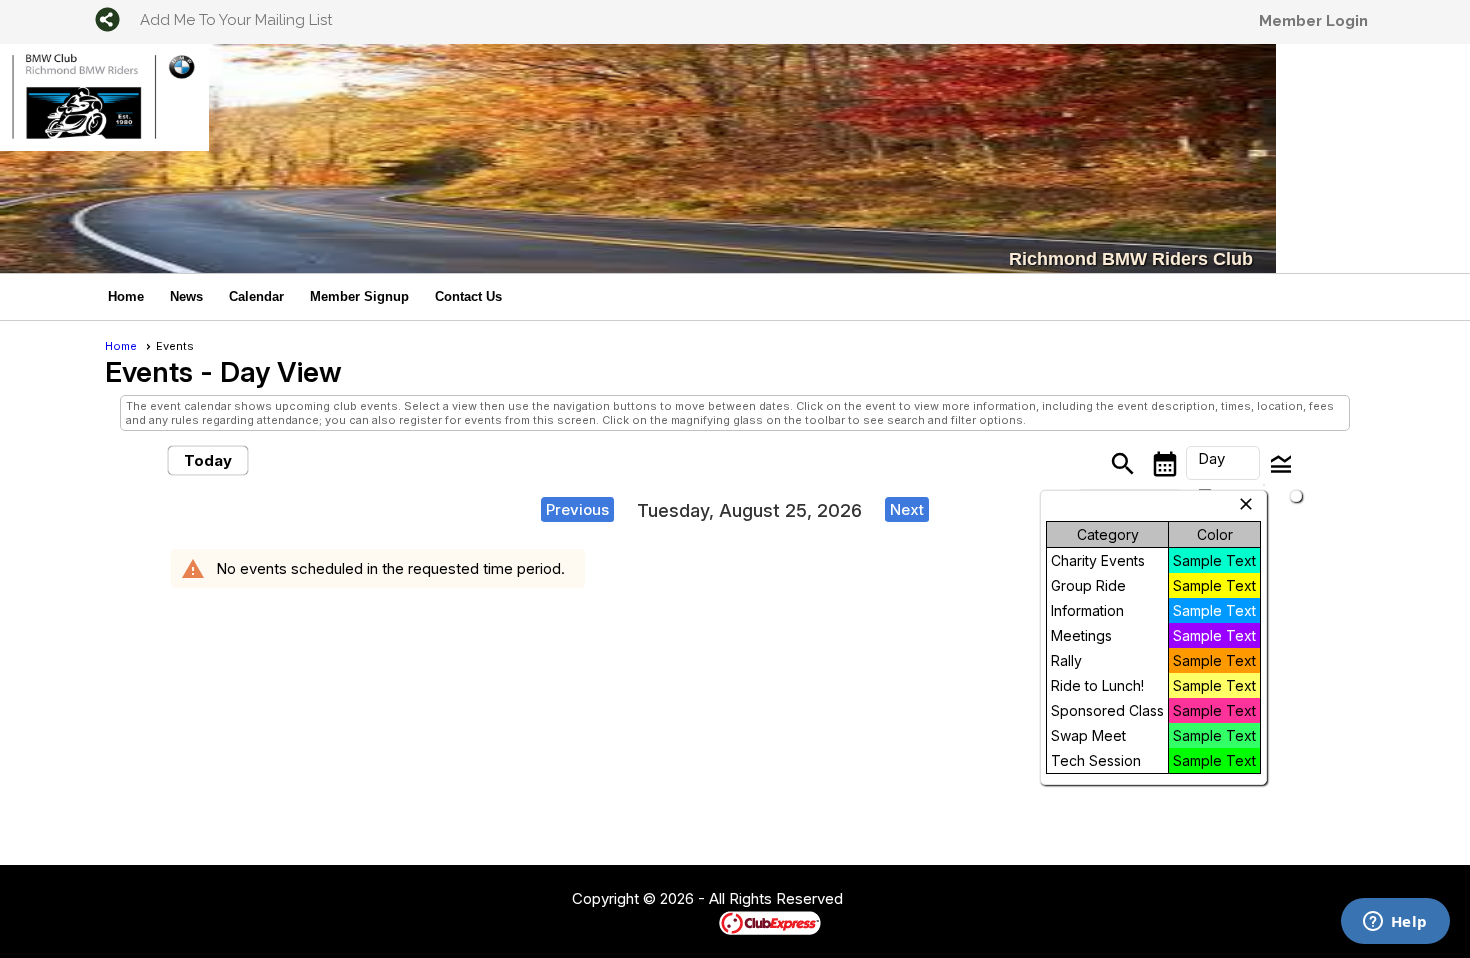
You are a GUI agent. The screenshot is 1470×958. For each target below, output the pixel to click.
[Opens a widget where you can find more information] (1395, 923)
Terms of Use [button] (903, 900)
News (186, 296)
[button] (1223, 463)
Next (907, 509)
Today (208, 460)
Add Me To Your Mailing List (236, 20)
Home (126, 296)
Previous (577, 509)
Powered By (684, 922)
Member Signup (359, 296)
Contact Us (468, 296)
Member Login (1313, 21)
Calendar (256, 296)
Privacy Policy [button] (1002, 900)
